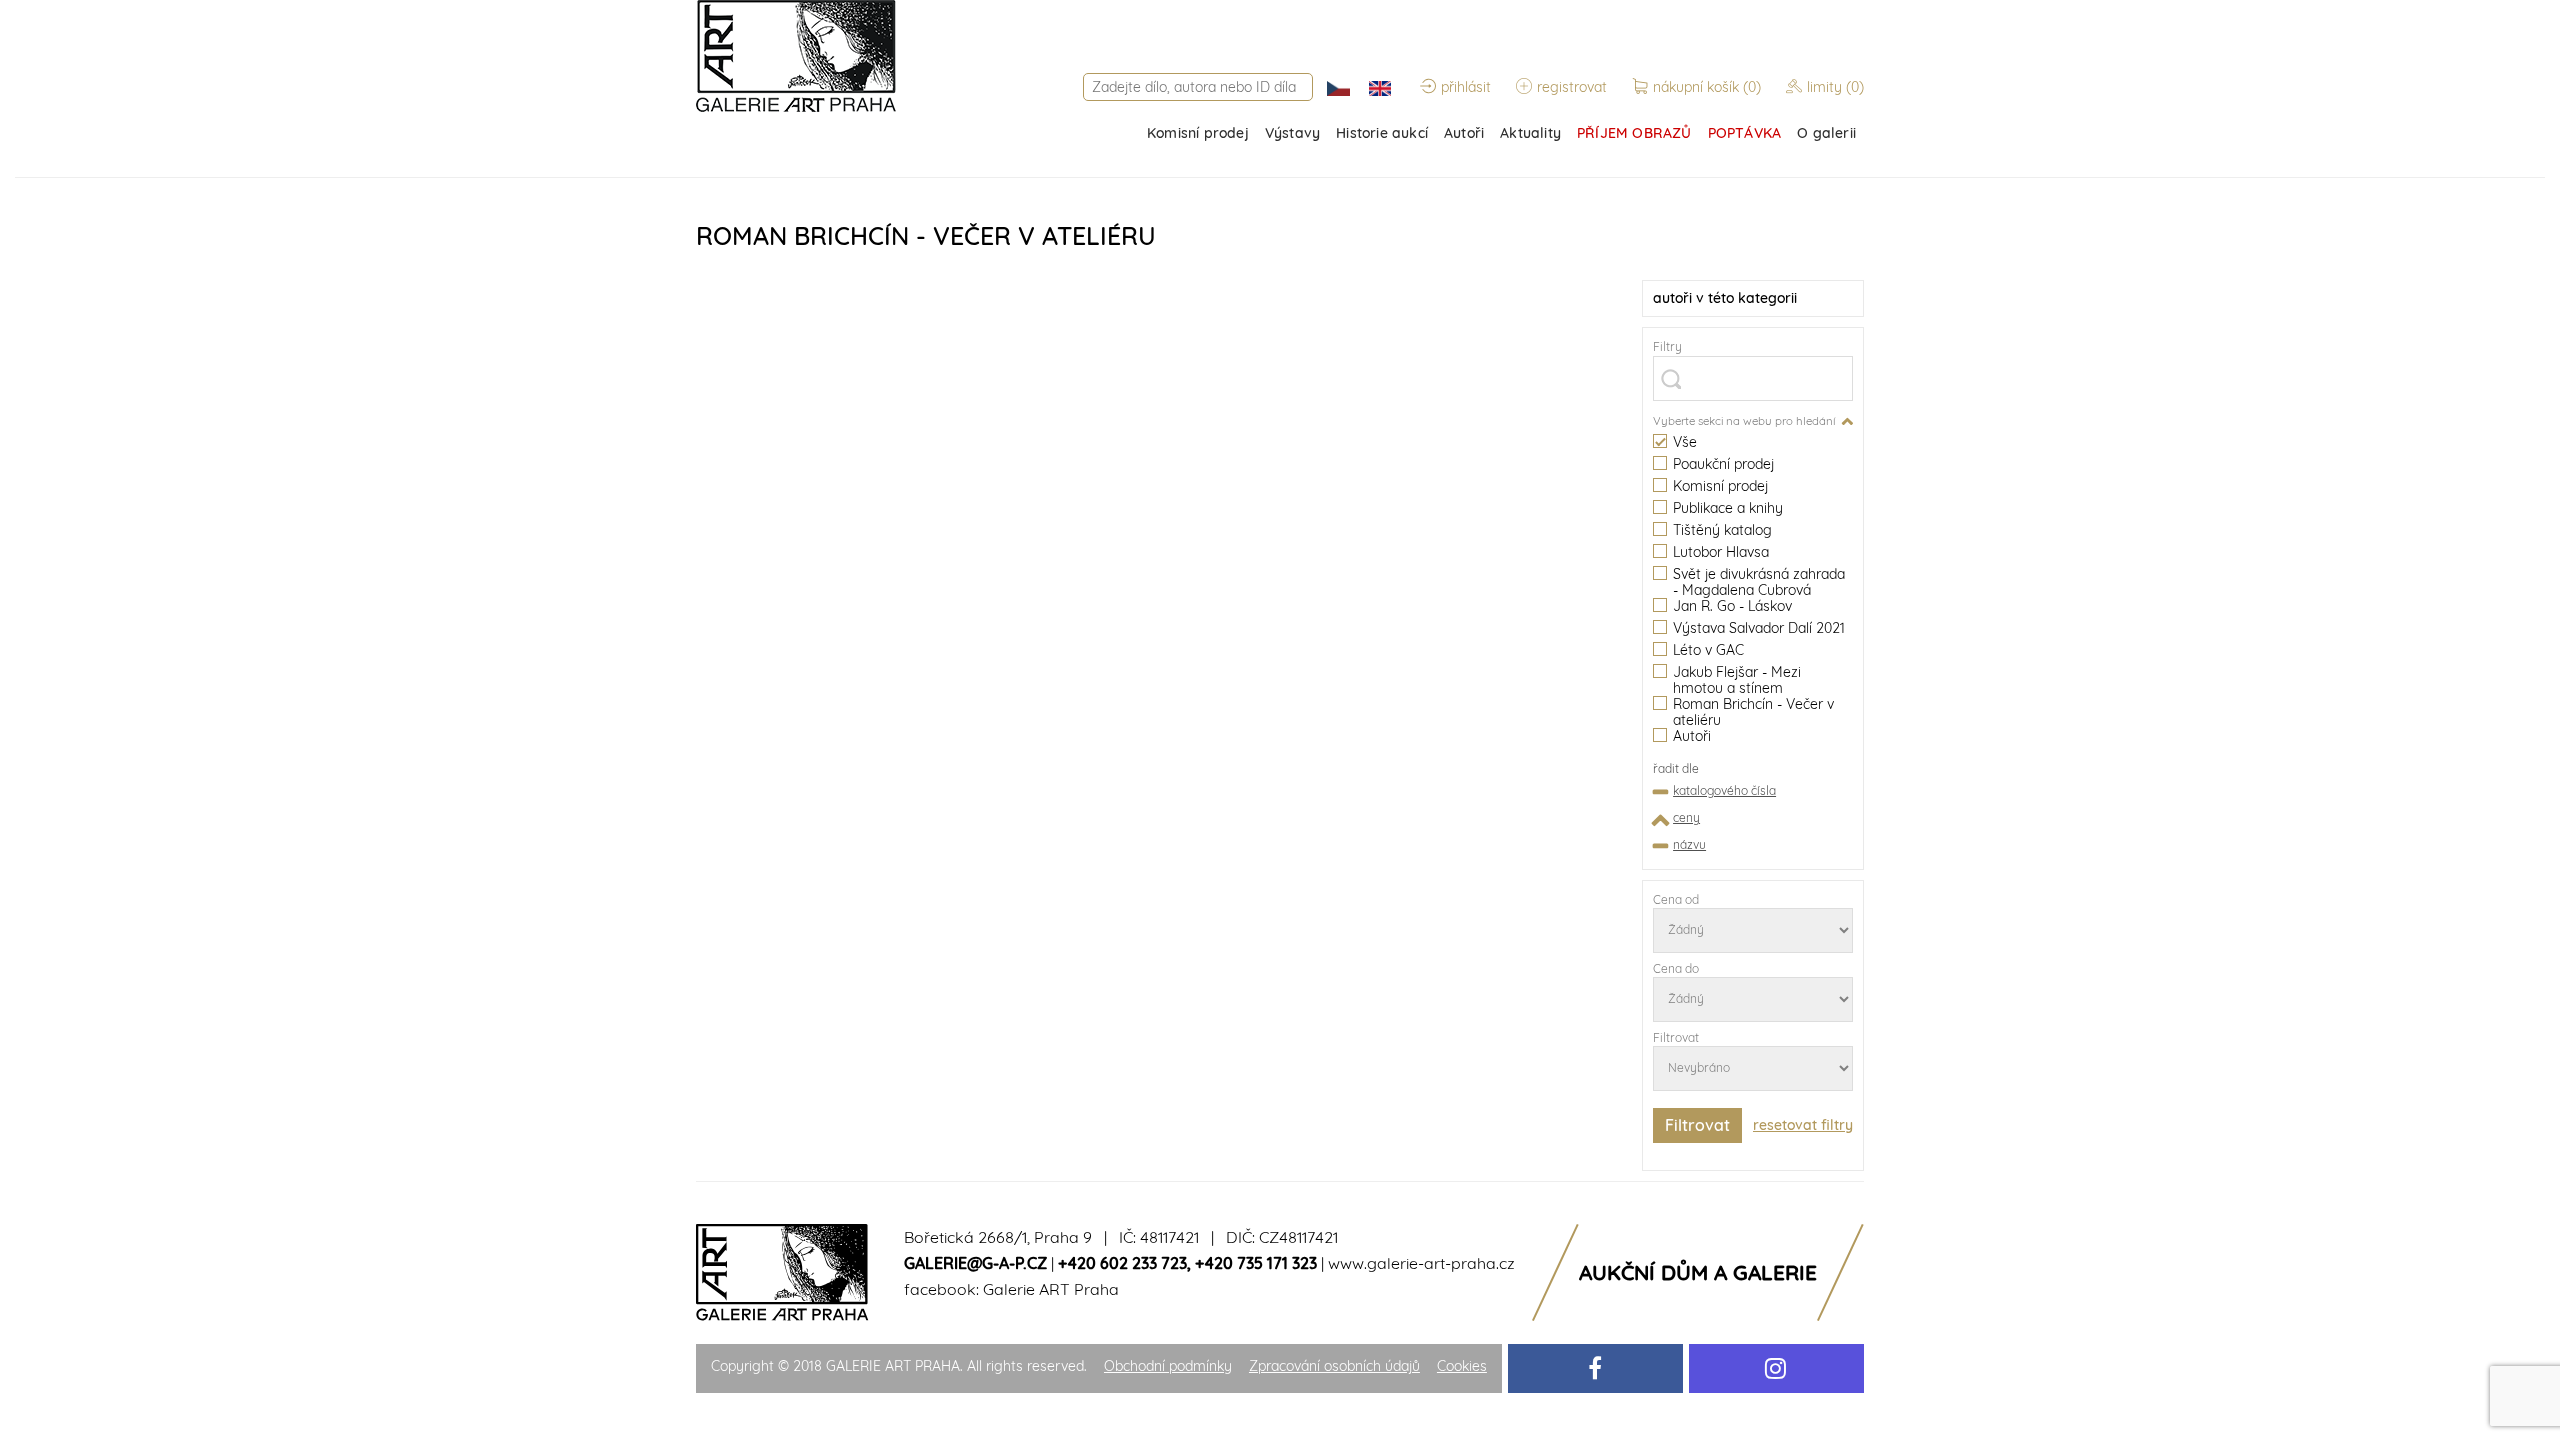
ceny (1686, 817)
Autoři (1464, 133)
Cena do (1676, 968)
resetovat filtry (1803, 1125)
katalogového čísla (1724, 790)
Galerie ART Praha (1051, 1289)
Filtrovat (1676, 1037)
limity (1835, 87)
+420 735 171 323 (1256, 1263)
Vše (1685, 442)
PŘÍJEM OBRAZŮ (1634, 133)
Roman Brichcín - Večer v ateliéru (1753, 712)
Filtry (1667, 346)
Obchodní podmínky (1168, 1366)
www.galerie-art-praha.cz (1421, 1263)
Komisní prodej (1198, 133)
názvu (1689, 844)
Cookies (1462, 1366)
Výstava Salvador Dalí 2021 (1759, 628)
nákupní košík (1707, 87)
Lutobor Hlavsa (1721, 552)
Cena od (1676, 899)
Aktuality (1530, 133)
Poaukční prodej (1723, 464)
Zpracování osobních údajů (1334, 1366)
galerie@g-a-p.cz (975, 1263)
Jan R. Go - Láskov (1732, 606)
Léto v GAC (1708, 650)
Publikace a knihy (1728, 508)
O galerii (1826, 133)
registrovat (1572, 87)
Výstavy (1292, 133)
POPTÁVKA (1745, 133)
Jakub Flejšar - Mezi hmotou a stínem (1737, 680)
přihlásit (1466, 87)
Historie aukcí (1382, 133)
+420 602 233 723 (1122, 1263)
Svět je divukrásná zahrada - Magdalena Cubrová (1759, 582)
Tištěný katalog (1722, 530)
